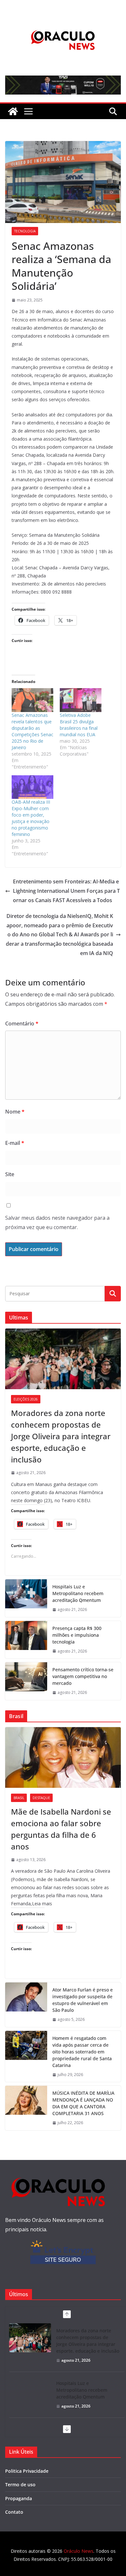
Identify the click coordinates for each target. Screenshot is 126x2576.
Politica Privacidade (27, 2471)
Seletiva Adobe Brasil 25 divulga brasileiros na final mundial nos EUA (79, 725)
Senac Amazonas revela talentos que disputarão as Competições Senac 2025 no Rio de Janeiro (32, 731)
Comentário (22, 1023)
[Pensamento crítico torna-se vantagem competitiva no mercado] (26, 1681)
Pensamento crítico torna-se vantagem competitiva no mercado (83, 1676)
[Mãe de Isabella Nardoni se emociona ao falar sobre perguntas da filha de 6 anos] (63, 1757)
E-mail (15, 1143)
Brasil (19, 1798)
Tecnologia (25, 231)
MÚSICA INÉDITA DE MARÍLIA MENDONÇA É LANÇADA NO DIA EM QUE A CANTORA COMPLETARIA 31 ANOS (83, 2103)
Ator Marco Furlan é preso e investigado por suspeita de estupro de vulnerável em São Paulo (83, 2000)
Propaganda (19, 2498)
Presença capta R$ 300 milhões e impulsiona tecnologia (77, 1635)
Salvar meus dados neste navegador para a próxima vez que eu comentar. (57, 1222)
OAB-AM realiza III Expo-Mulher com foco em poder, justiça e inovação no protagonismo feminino (31, 818)
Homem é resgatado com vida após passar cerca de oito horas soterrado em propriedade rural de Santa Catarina (82, 2052)
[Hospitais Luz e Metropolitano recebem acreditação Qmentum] (26, 1598)
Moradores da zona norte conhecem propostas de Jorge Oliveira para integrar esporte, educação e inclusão (61, 1436)
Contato (14, 2512)
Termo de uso (20, 2484)
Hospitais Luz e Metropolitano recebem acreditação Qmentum (78, 1593)
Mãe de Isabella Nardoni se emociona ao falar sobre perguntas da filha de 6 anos (61, 1829)
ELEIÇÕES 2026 (26, 1399)
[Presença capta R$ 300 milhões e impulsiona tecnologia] (26, 1640)
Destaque (41, 1798)
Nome (15, 1112)
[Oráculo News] (13, 111)
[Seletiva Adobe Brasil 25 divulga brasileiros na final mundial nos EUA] (81, 700)
